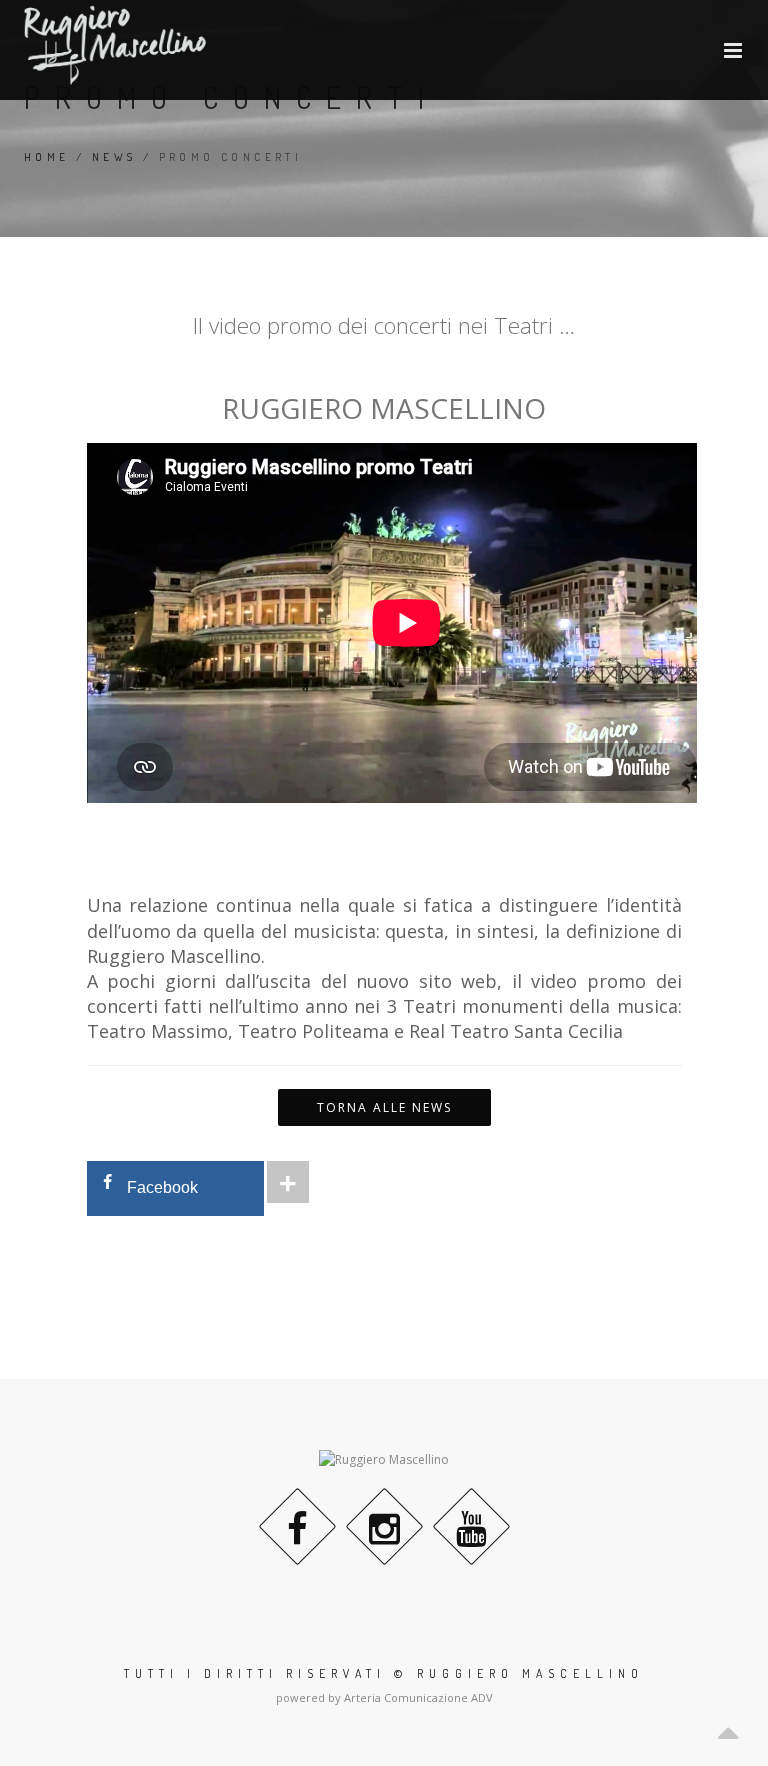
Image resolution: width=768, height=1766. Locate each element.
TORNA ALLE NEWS (384, 1107)
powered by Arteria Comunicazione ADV (384, 1697)
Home (47, 157)
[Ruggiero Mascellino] (115, 45)
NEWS (114, 157)
